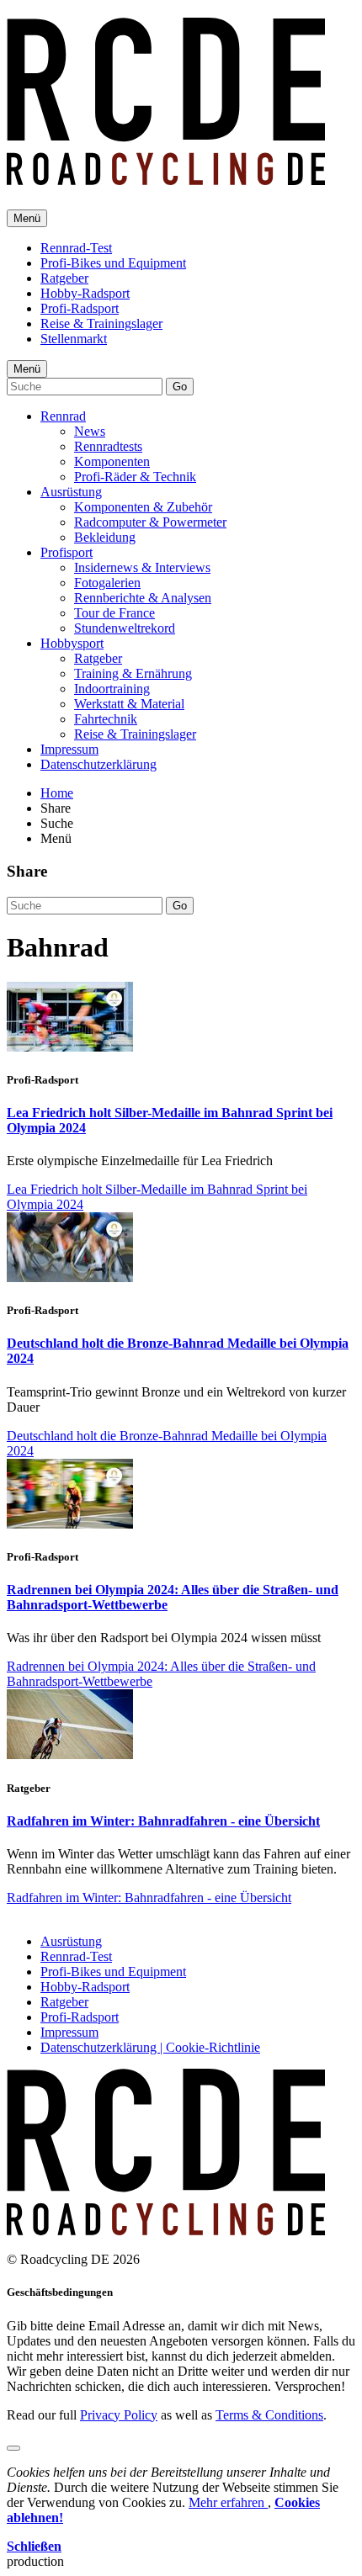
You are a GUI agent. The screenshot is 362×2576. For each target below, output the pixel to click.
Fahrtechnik (106, 719)
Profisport (67, 552)
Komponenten (112, 461)
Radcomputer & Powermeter (150, 522)
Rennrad (63, 416)
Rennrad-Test (76, 248)
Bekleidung (105, 537)
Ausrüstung (71, 492)
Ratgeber (64, 278)
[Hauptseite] (166, 176)
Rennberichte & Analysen (143, 598)
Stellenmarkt (74, 339)
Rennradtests (108, 446)
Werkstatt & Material (129, 704)
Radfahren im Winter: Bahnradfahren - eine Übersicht (163, 1821)
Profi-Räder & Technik (135, 477)
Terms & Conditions (269, 2415)
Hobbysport (72, 643)
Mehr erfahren (228, 2502)
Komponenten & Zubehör (143, 507)
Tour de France (114, 613)
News (90, 431)
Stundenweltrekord (125, 628)
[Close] (13, 2448)
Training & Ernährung (133, 673)
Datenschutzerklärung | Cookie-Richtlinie (150, 2047)
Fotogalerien (107, 583)
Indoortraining (112, 689)
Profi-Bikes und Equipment (113, 263)
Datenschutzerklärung (98, 764)
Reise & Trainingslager (101, 323)
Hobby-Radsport (85, 293)
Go (180, 387)
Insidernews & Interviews (142, 567)
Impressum (69, 749)
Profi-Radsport (80, 308)
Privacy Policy (119, 2415)
